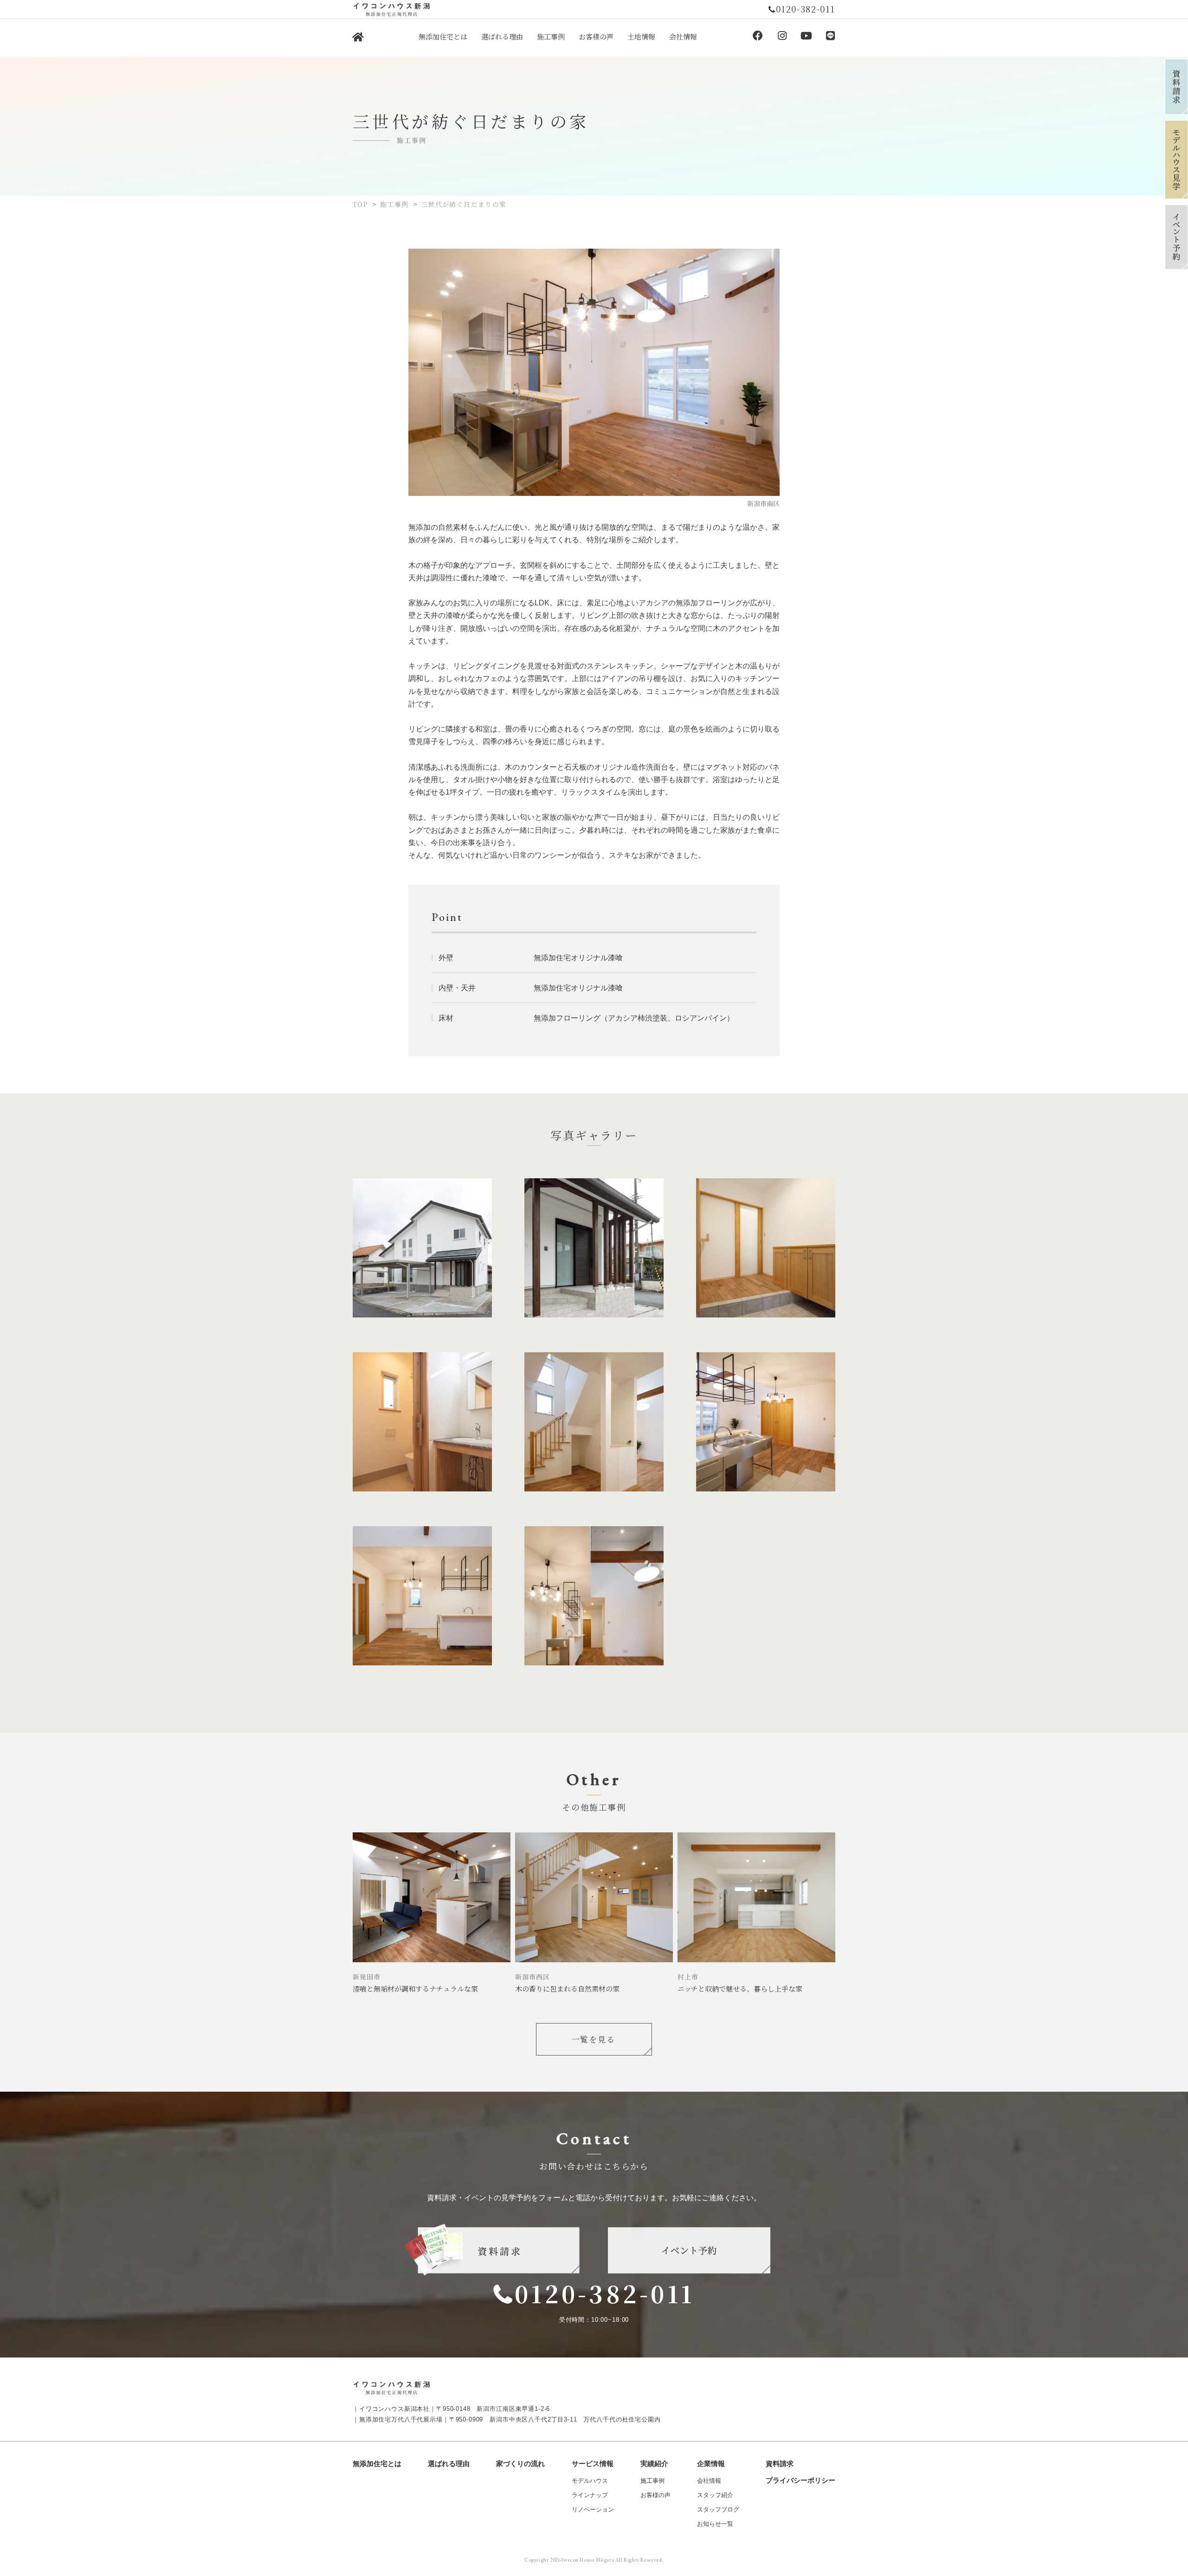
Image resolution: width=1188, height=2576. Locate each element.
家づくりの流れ (520, 2464)
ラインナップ (590, 2495)
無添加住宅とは (377, 2464)
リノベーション (593, 2509)
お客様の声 (655, 2495)
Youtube (806, 36)
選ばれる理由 (449, 2464)
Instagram (782, 36)
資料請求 (780, 2464)
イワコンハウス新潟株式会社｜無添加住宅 (358, 38)
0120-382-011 (604, 2293)
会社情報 (709, 2481)
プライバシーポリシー (801, 2480)
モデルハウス (590, 2481)
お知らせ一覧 (715, 2524)
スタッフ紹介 (715, 2495)
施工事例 (652, 2481)
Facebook (758, 36)
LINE (830, 36)
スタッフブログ (718, 2509)
